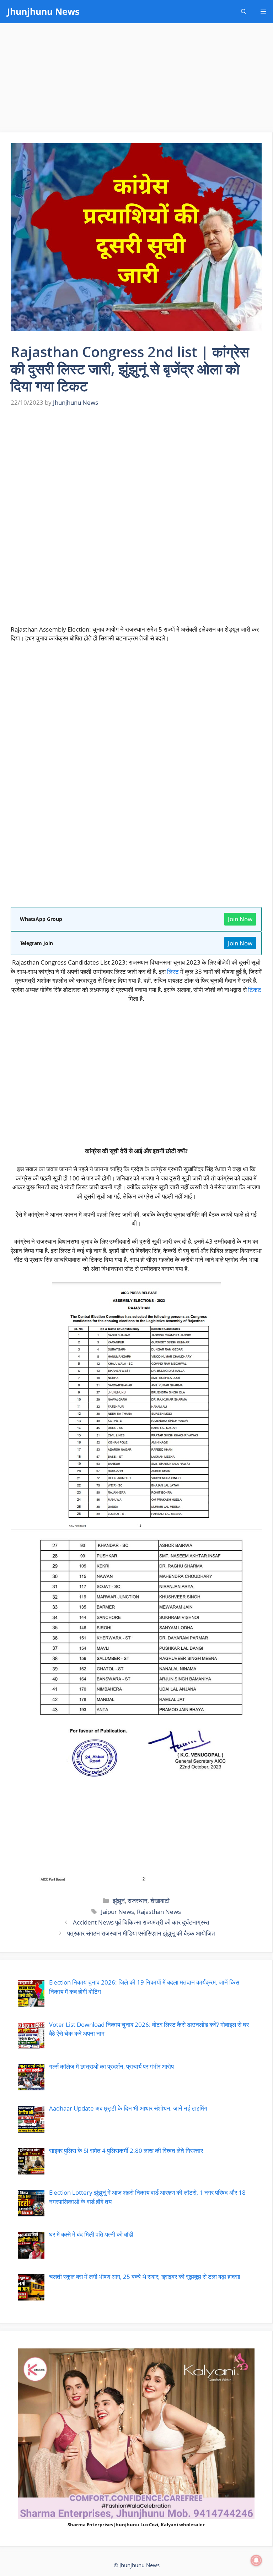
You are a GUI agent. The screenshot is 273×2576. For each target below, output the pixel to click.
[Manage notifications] (256, 2560)
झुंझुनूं (119, 1901)
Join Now (240, 919)
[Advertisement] (136, 80)
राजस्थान (138, 1901)
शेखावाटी (160, 1901)
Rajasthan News (159, 1912)
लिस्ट (173, 972)
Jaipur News (117, 1912)
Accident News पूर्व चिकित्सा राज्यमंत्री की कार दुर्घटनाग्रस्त (141, 1922)
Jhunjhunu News (43, 11)
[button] (244, 12)
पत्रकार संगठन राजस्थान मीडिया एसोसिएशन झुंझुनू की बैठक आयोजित (141, 1933)
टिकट (255, 990)
